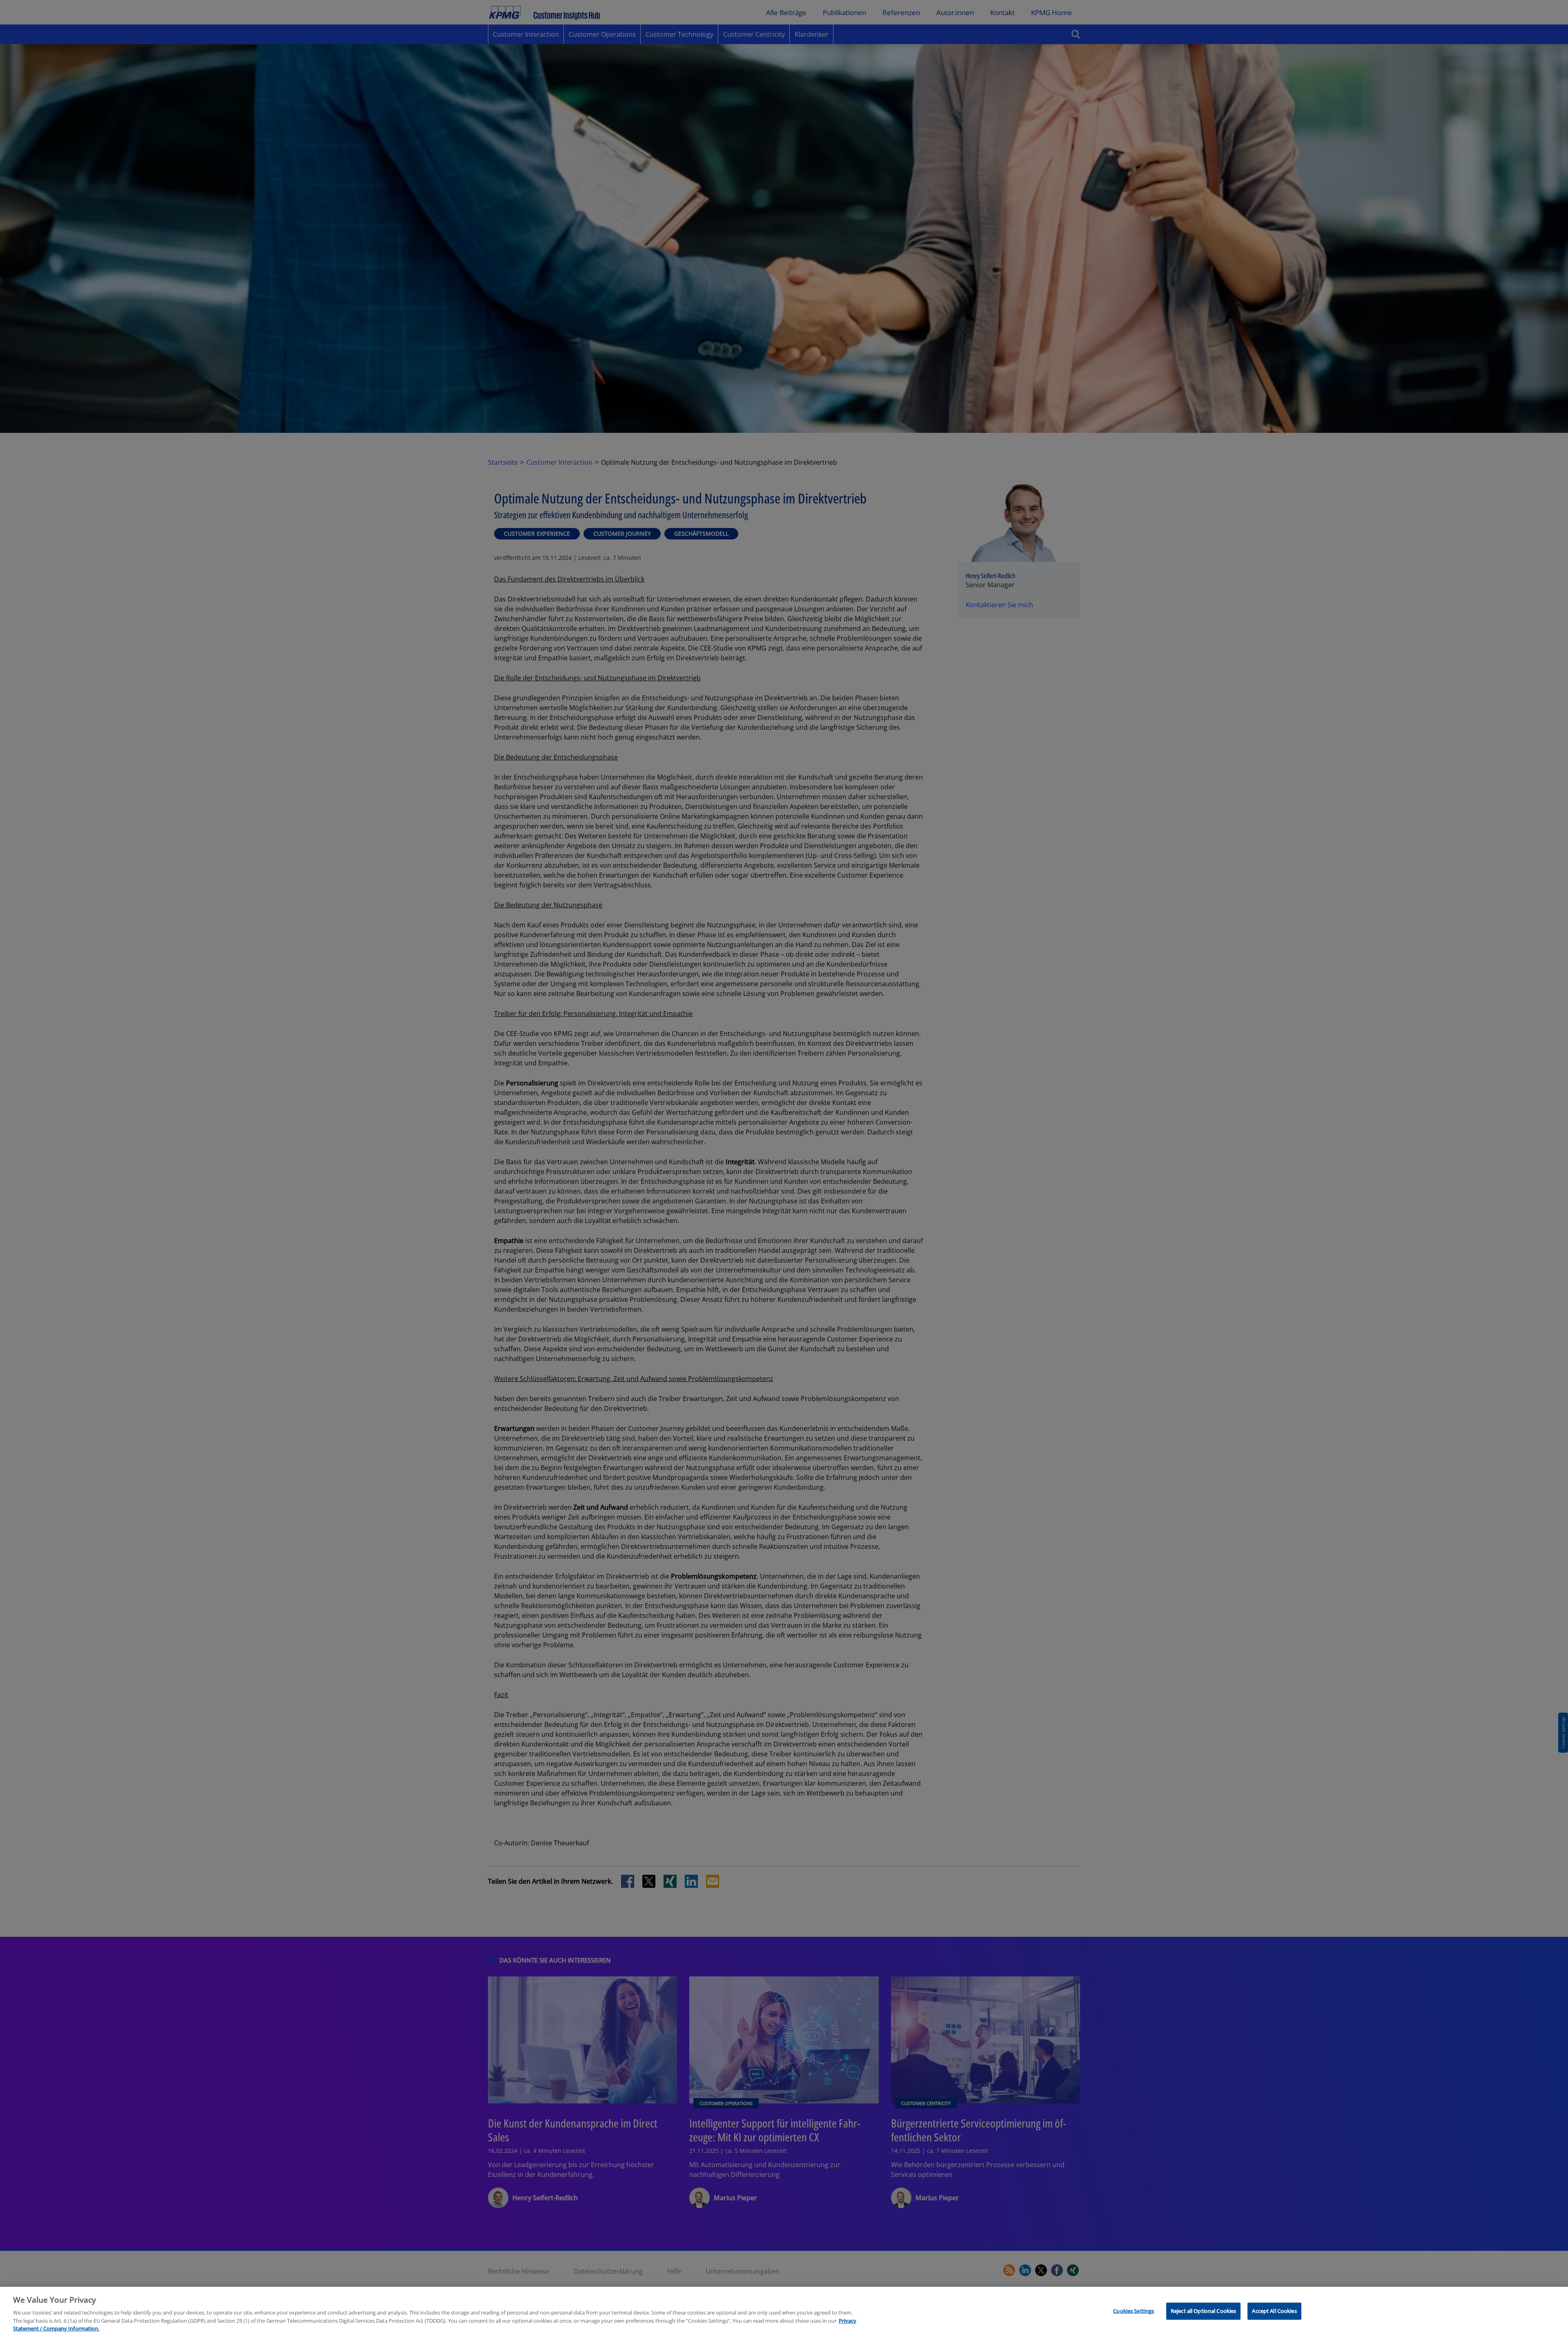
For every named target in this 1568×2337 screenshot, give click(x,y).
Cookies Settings (1134, 2311)
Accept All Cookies (1274, 2311)
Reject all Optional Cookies (1204, 2311)
